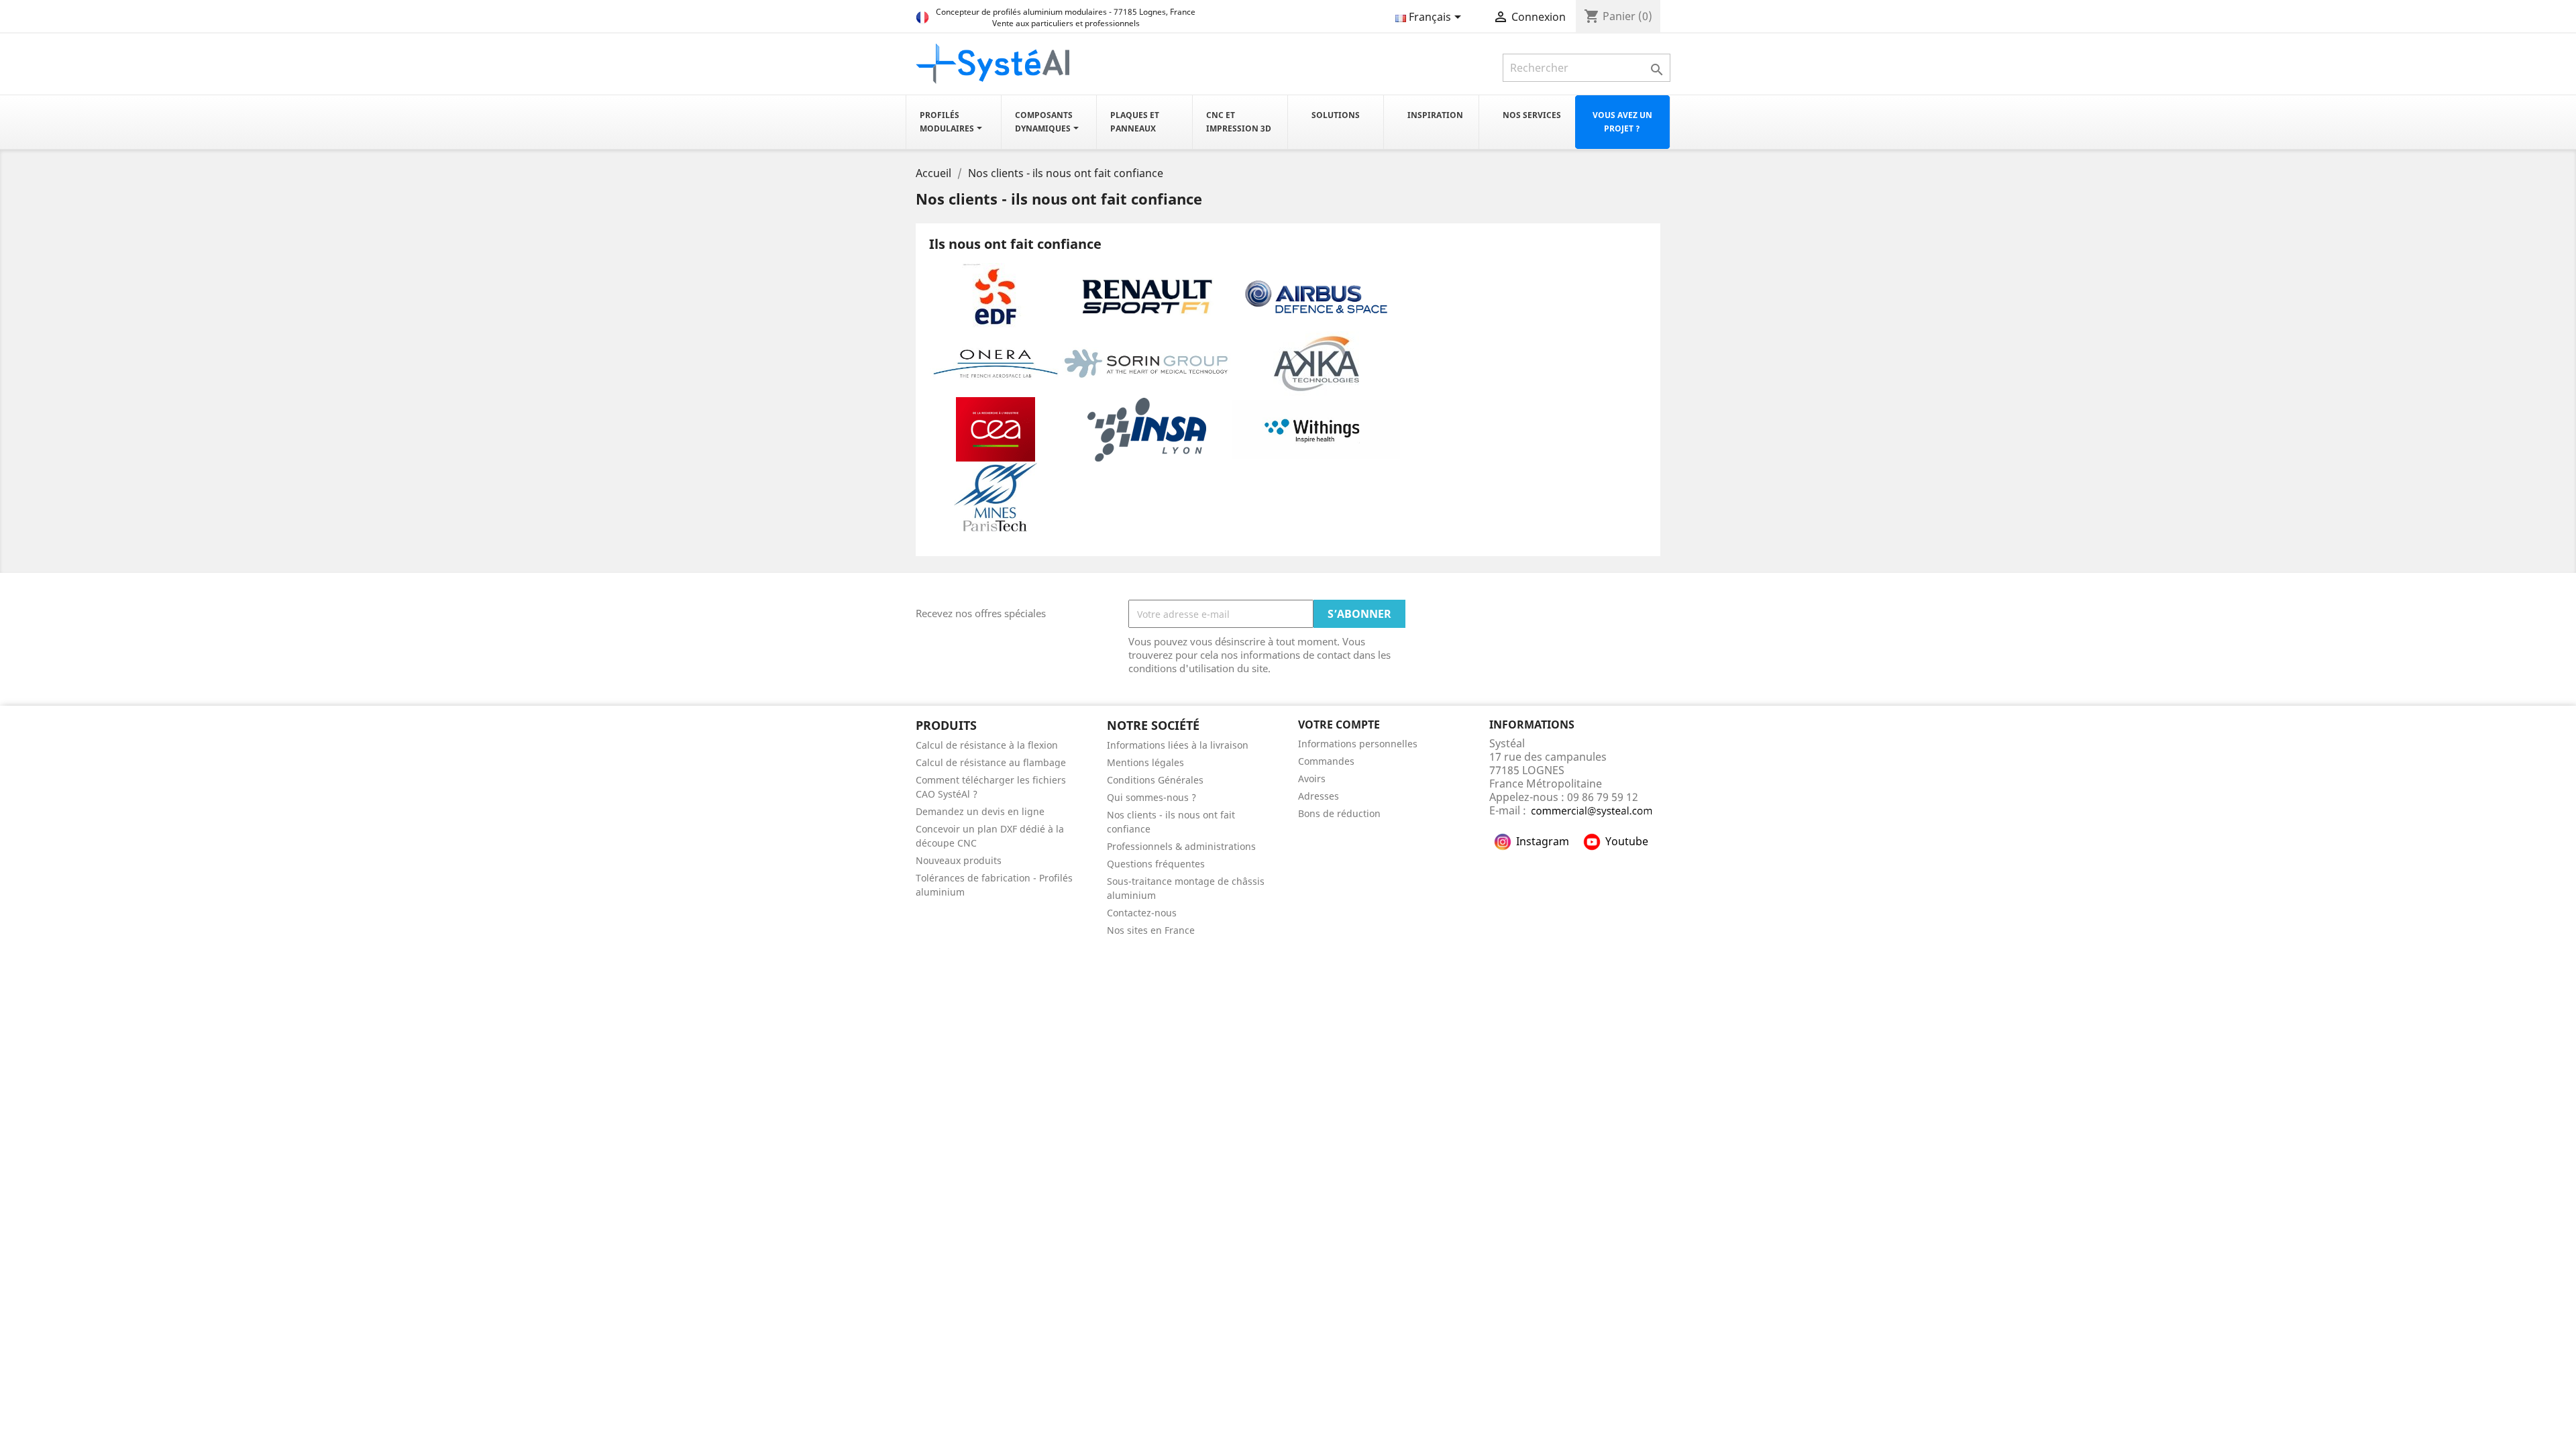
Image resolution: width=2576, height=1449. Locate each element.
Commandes (1326, 761)
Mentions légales (1145, 762)
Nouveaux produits (959, 860)
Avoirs (1312, 779)
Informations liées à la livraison (1178, 745)
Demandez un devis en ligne (980, 811)
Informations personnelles (1358, 744)
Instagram (1543, 841)
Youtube (1627, 841)
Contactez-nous (1142, 913)
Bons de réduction (1339, 813)
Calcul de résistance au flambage (991, 762)
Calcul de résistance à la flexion (987, 745)
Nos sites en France (1151, 930)
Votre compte (1339, 724)
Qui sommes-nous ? (1151, 797)
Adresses (1319, 796)
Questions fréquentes (1156, 864)
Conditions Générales (1155, 780)
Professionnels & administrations (1181, 846)
